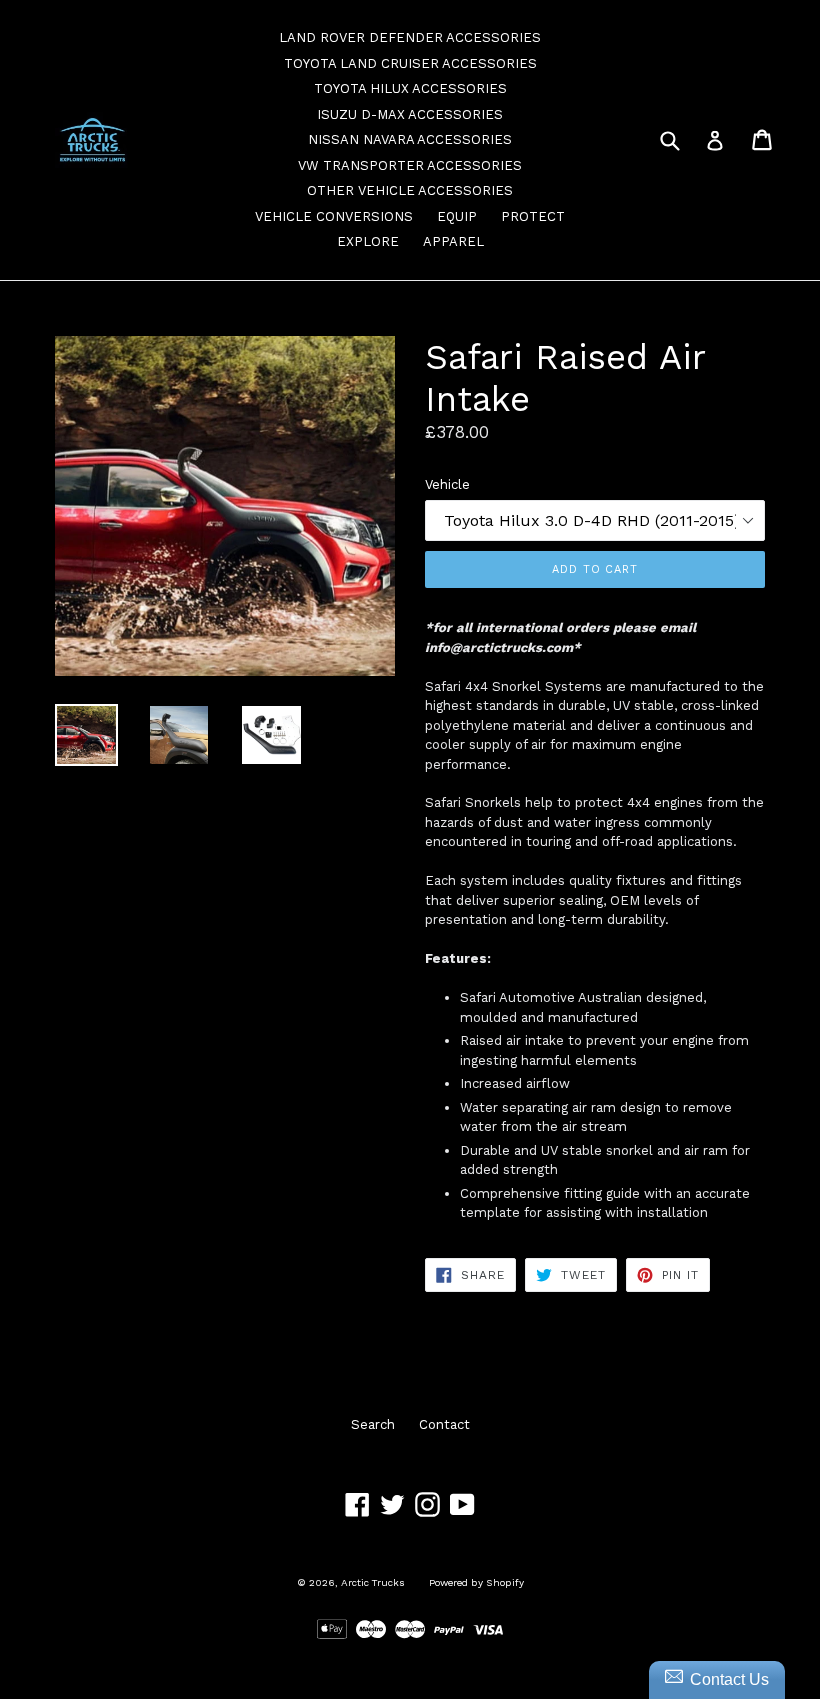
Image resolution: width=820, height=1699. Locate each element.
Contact (444, 1424)
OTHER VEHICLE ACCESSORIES (410, 190)
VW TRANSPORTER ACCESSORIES (410, 165)
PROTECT (533, 216)
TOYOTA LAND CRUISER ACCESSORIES (410, 63)
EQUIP (457, 216)
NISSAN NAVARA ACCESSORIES (410, 139)
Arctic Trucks (373, 1582)
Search (373, 1424)
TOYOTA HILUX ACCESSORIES (410, 88)
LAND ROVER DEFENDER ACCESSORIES (410, 37)
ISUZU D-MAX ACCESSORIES (410, 114)
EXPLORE (368, 241)
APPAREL (453, 241)
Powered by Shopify (476, 1582)
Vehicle (447, 484)
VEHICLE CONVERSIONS (334, 216)
